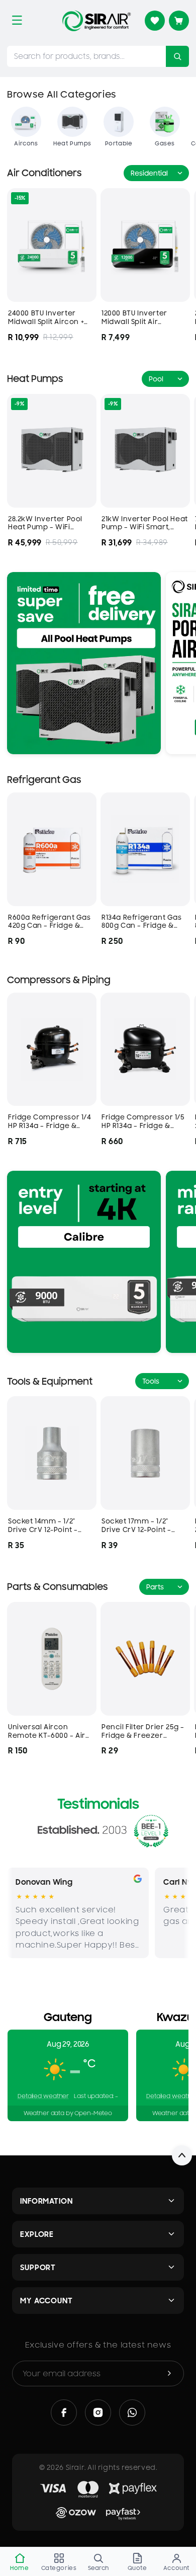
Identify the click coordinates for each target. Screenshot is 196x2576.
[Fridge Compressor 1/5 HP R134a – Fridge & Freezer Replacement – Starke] (145, 1050)
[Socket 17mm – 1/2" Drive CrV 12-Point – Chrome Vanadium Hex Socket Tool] (145, 1453)
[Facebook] (64, 2412)
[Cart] (179, 21)
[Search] (177, 56)
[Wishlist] (155, 21)
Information (46, 2201)
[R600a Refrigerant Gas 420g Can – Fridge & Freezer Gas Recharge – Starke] (52, 849)
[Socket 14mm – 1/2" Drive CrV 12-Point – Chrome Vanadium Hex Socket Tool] (52, 1453)
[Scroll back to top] (182, 2155)
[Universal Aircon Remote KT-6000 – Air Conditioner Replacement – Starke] (52, 1659)
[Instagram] (98, 2412)
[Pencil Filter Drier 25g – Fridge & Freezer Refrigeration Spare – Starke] (145, 1659)
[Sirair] (96, 21)
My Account (46, 2301)
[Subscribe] (169, 2373)
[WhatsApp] (132, 2412)
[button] (17, 20)
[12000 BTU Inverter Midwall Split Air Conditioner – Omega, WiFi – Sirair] (145, 245)
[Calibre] (84, 1262)
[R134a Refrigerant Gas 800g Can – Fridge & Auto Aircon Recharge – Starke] (145, 849)
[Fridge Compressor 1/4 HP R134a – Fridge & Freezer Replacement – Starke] (52, 1050)
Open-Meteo (93, 2113)
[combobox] (86, 56)
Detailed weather (43, 2096)
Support (38, 2267)
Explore (37, 2234)
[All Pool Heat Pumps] (84, 663)
